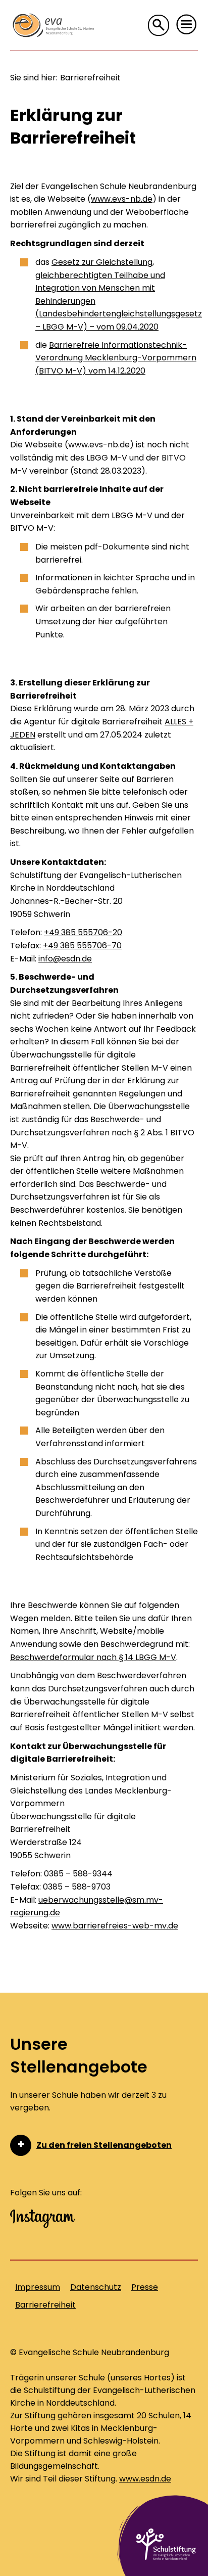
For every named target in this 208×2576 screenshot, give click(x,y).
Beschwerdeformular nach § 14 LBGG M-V (93, 1657)
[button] (187, 25)
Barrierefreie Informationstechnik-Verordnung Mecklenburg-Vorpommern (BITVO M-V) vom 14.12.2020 (116, 358)
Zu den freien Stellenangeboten (104, 2145)
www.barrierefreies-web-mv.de (115, 1926)
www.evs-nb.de (122, 199)
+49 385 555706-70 (82, 946)
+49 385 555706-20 (83, 932)
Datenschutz (96, 2287)
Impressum (38, 2287)
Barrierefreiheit (45, 2305)
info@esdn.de (65, 959)
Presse (145, 2287)
